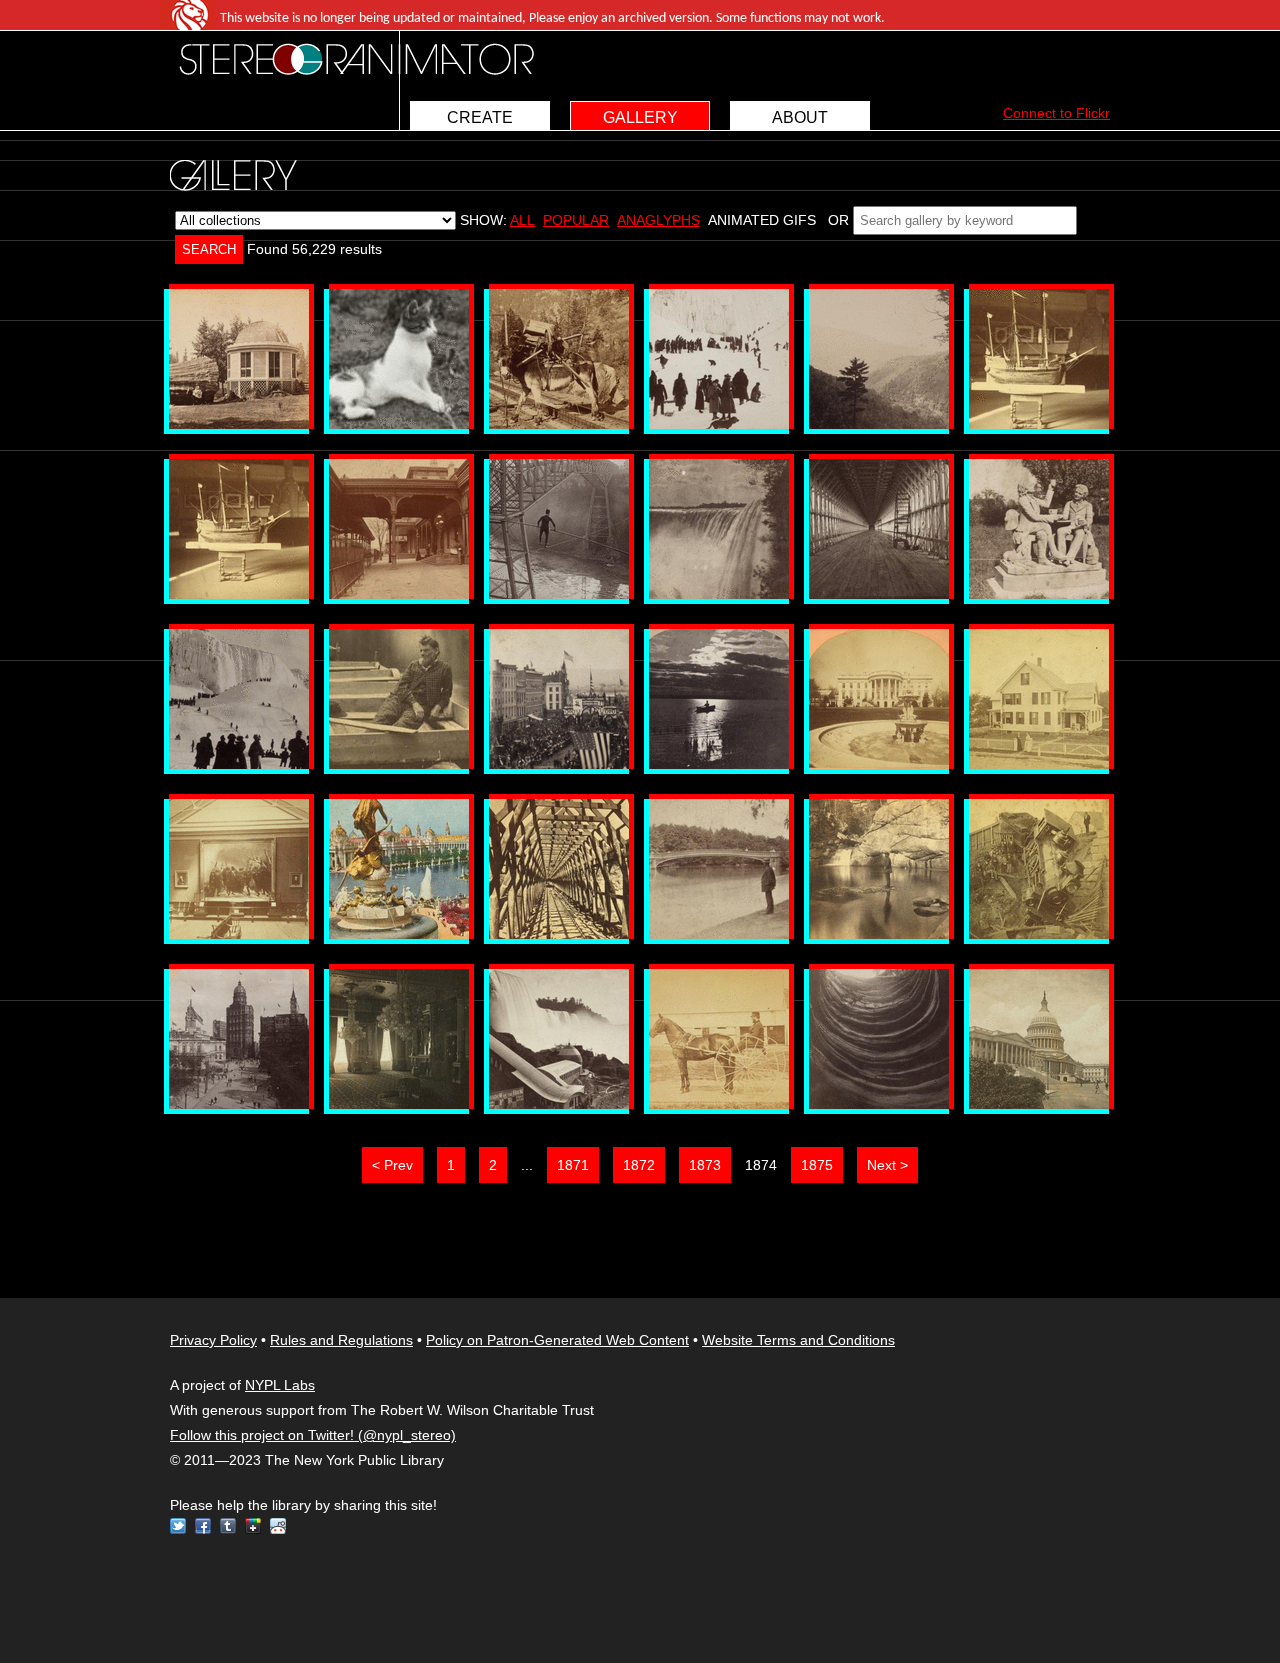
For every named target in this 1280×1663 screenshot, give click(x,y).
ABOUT (800, 117)
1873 (705, 1165)
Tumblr (228, 1526)
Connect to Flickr (1056, 113)
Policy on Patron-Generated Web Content (557, 1340)
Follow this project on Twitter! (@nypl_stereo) (313, 1435)
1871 (573, 1165)
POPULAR (576, 220)
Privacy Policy (213, 1340)
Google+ (253, 1526)
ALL (522, 220)
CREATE (480, 117)
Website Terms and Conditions (798, 1340)
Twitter (178, 1526)
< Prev (392, 1165)
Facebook (203, 1526)
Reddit (278, 1526)
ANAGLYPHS (658, 220)
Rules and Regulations (341, 1340)
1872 (639, 1165)
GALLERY (640, 117)
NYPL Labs (280, 1385)
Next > (887, 1165)
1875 (817, 1165)
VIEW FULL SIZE (239, 359)
